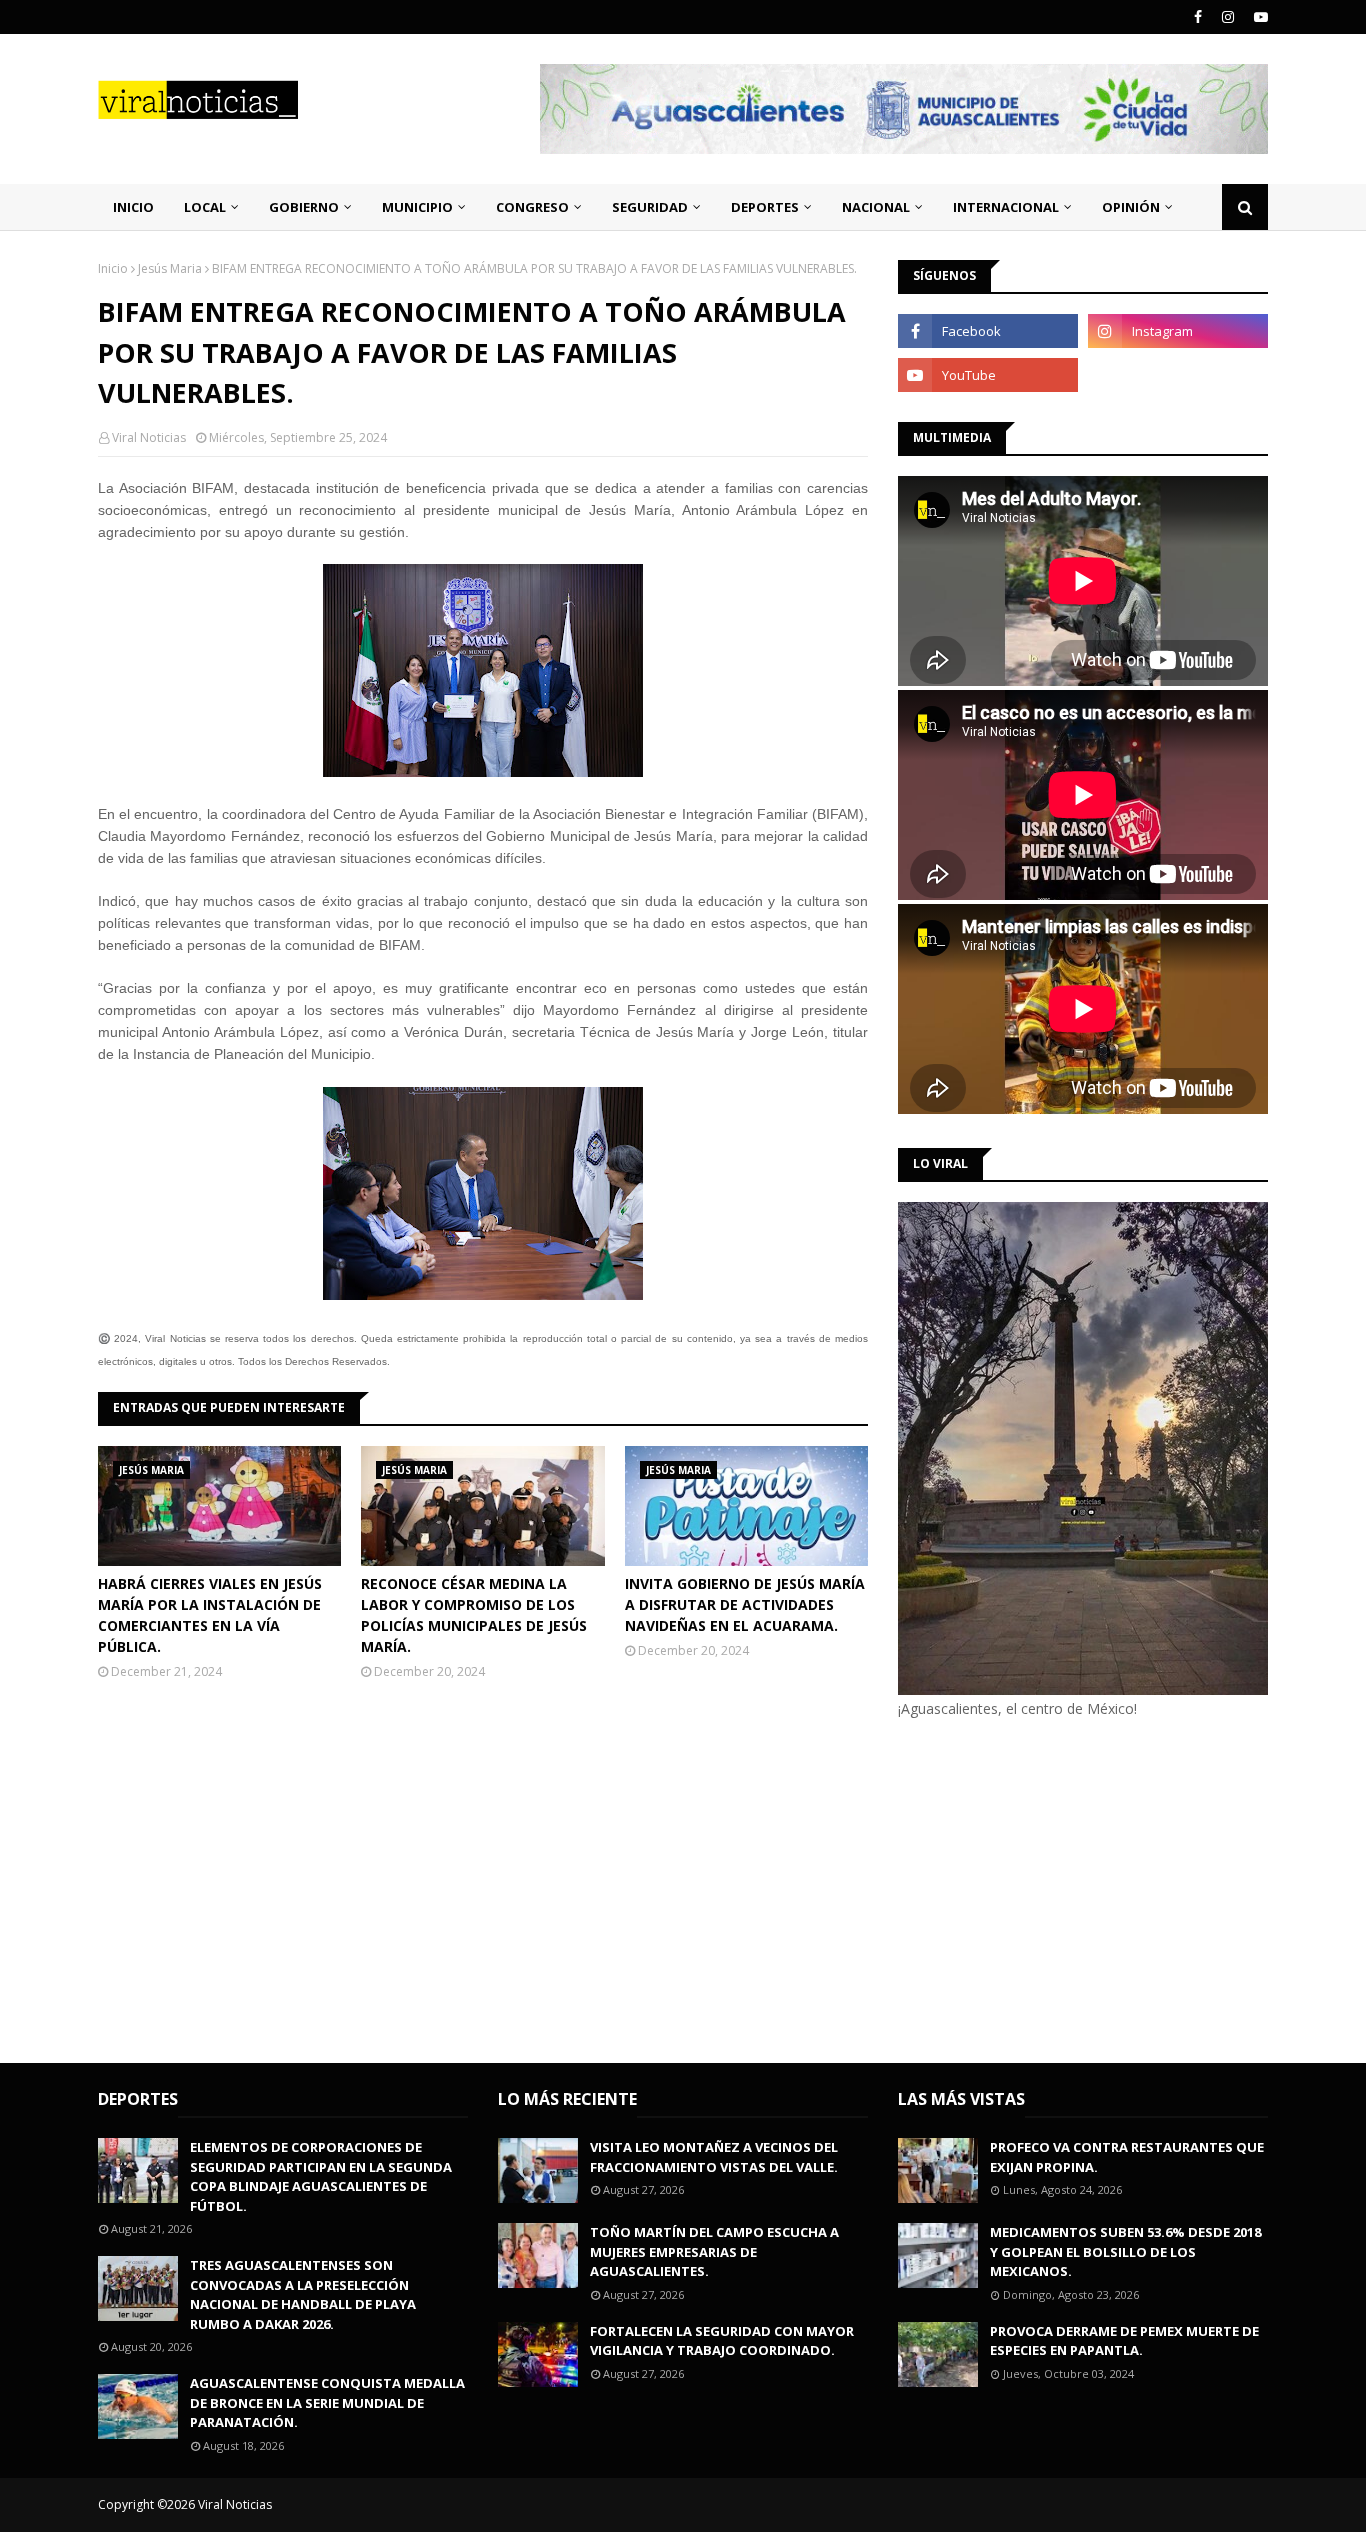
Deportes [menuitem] (765, 207)
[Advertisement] (1066, 1888)
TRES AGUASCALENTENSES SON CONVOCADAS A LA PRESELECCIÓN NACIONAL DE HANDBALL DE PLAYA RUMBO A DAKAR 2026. (303, 2294)
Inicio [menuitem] (133, 207)
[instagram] (1228, 17)
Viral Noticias (149, 437)
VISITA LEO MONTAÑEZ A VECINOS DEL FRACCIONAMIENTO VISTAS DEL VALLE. (714, 2157)
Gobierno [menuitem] (304, 207)
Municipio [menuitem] (417, 207)
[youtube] (1258, 17)
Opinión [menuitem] (1131, 207)
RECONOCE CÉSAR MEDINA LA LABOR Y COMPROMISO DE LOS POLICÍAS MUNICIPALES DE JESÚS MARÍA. (474, 1615)
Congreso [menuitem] (532, 207)
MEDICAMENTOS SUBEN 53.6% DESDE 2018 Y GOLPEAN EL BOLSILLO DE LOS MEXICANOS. (1125, 2251)
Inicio (113, 268)
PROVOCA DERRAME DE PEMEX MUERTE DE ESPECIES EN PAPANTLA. (1124, 2341)
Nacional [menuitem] (876, 207)
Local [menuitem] (205, 207)
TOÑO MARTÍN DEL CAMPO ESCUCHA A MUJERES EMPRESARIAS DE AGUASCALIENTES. (714, 2251)
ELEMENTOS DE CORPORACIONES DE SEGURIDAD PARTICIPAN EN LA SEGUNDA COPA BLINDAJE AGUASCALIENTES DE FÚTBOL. (321, 2176)
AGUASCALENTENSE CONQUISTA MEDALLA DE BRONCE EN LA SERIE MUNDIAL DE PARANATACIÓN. (327, 2402)
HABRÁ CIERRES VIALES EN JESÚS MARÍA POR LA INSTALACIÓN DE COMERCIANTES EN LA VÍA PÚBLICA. (210, 1615)
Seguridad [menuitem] (650, 207)
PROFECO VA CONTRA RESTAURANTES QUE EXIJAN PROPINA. (1127, 2157)
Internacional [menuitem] (1006, 207)
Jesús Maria (170, 268)
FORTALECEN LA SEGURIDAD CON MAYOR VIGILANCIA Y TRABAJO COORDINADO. (722, 2341)
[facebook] (1198, 17)
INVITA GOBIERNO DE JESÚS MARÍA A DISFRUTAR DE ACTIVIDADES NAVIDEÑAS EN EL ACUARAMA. (745, 1604)
